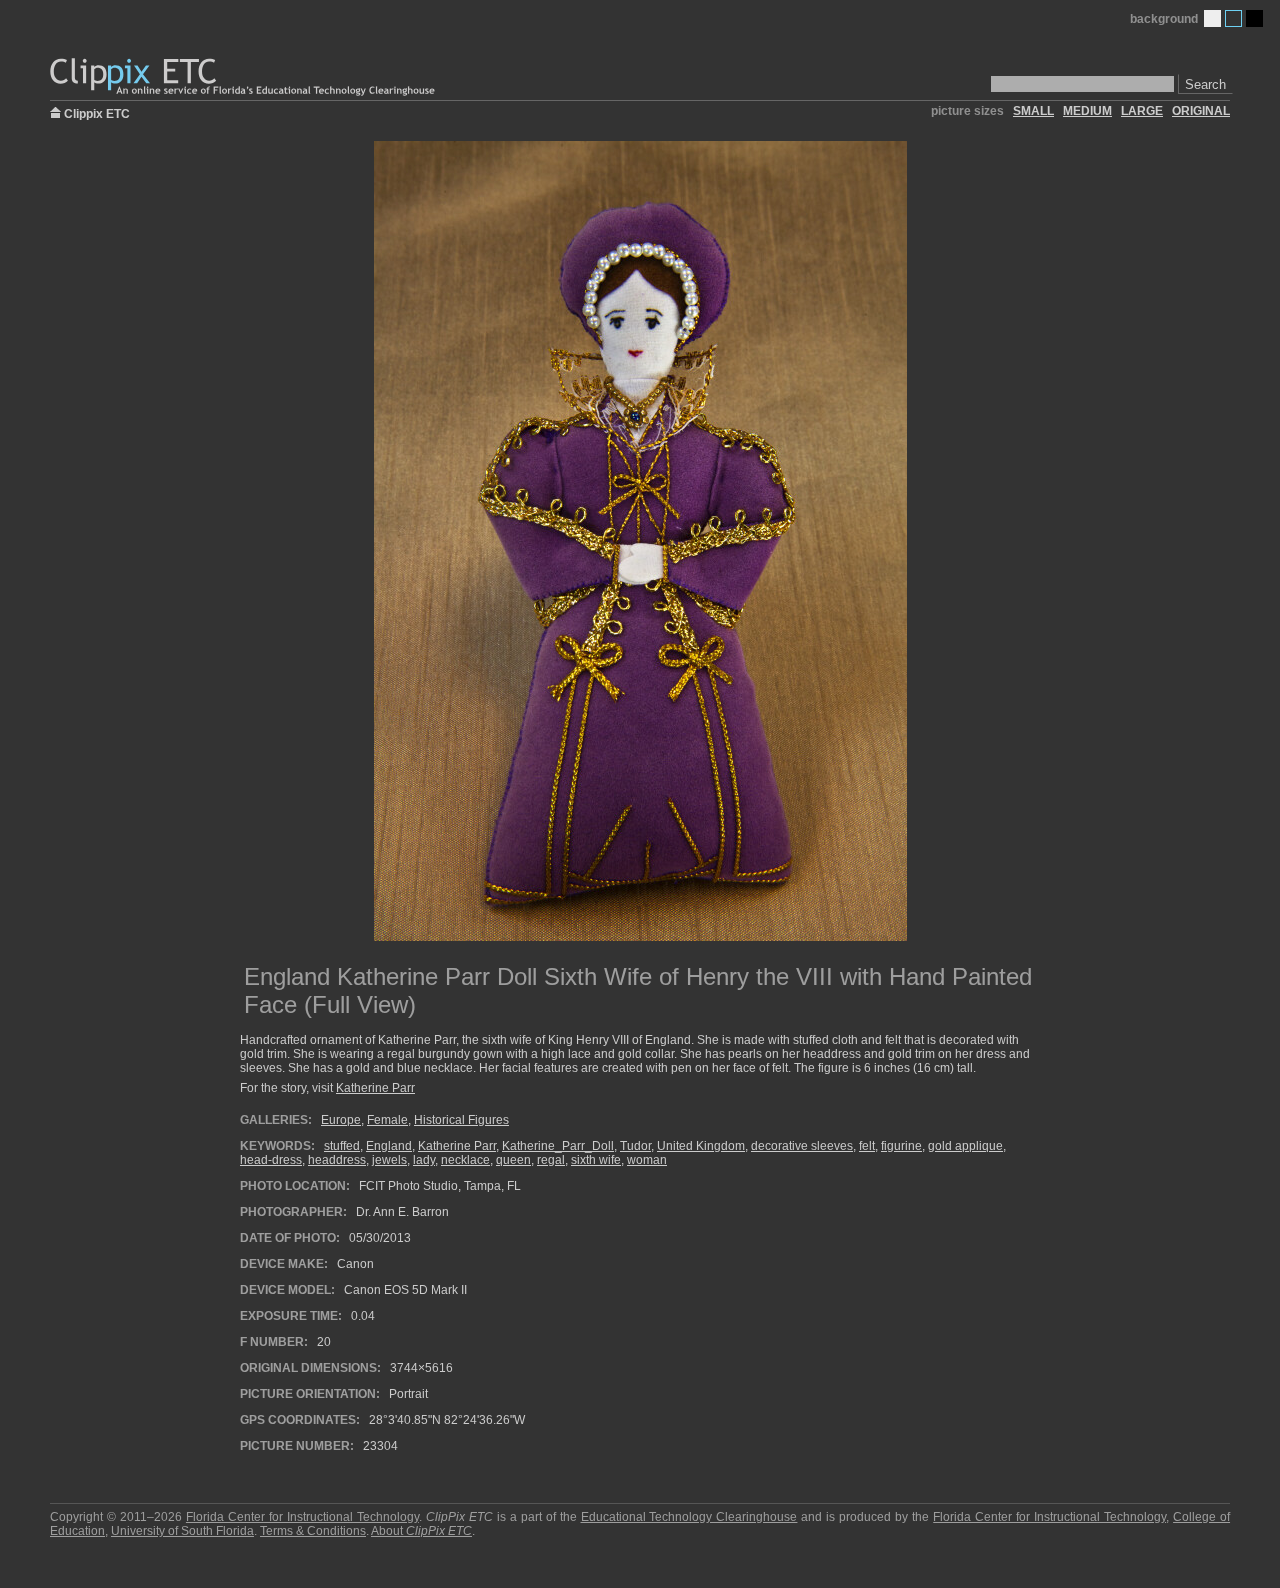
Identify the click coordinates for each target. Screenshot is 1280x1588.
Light (1212, 18)
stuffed (342, 1146)
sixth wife (596, 1160)
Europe (341, 1120)
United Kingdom (701, 1146)
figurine (901, 1146)
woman (647, 1160)
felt (867, 1146)
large (1142, 111)
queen (513, 1160)
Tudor (635, 1146)
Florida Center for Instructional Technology (302, 1517)
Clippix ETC (97, 112)
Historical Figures (461, 1120)
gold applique (965, 1146)
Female (387, 1120)
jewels (389, 1160)
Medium (1233, 18)
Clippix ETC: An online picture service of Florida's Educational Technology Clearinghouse (244, 77)
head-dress (271, 1160)
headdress (337, 1160)
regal (551, 1160)
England (389, 1146)
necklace (465, 1160)
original (1201, 111)
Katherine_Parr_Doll (558, 1146)
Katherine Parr (375, 1088)
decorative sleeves (802, 1146)
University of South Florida (182, 1531)
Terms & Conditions (313, 1531)
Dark (1254, 18)
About (421, 1531)
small (1033, 111)
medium (1087, 111)
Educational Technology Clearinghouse (689, 1517)
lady (424, 1160)
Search (1205, 84)
